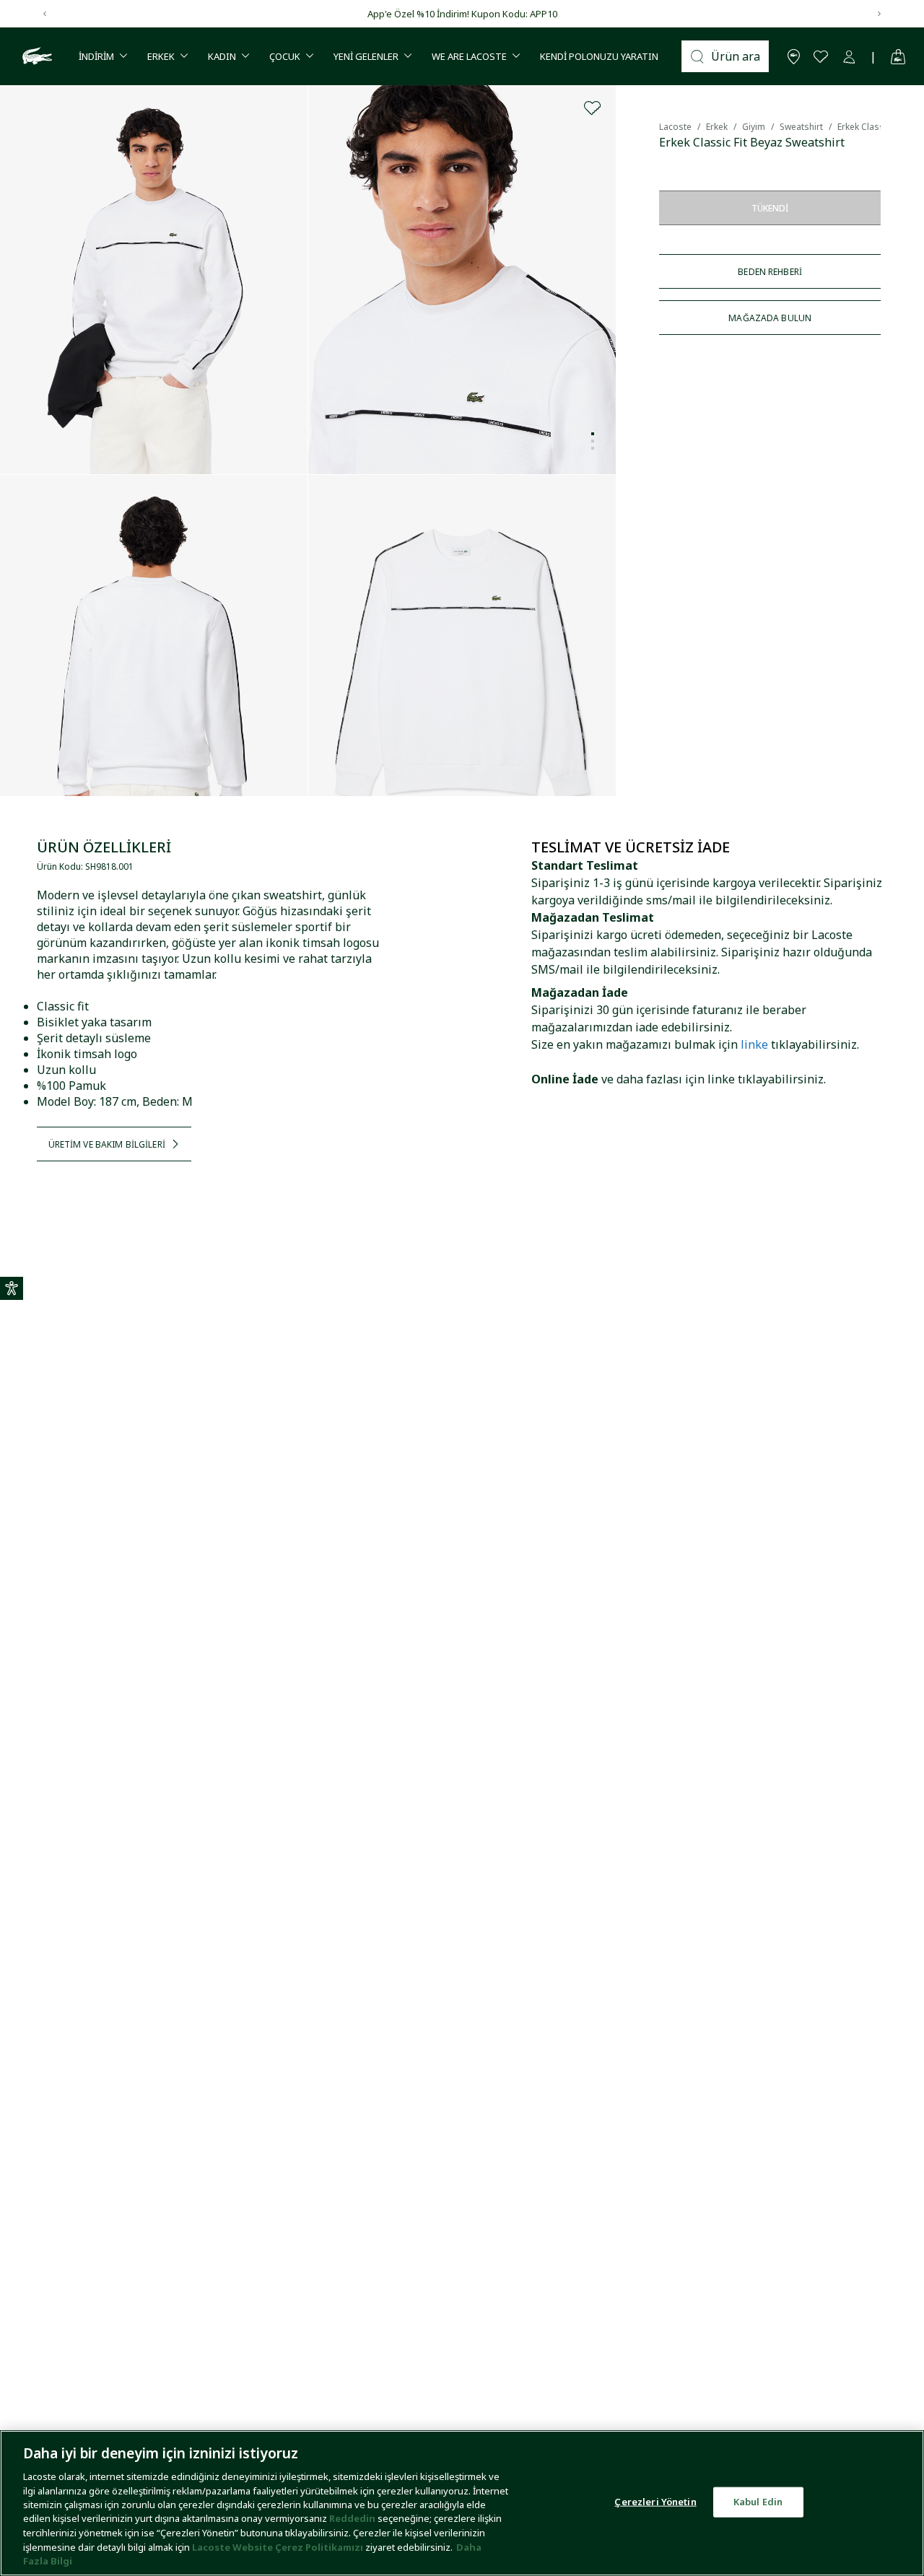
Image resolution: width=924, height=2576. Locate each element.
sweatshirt (801, 127)
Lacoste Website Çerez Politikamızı (279, 2547)
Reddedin (352, 2519)
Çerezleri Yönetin (655, 2502)
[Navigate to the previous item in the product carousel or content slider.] (45, 14)
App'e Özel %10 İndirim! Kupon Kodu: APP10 (462, 14)
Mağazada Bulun (770, 318)
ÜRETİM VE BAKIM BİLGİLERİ (107, 1144)
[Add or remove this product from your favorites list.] (593, 108)
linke (754, 1044)
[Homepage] (35, 56)
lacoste (675, 127)
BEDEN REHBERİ (770, 272)
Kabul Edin (758, 2502)
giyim (754, 127)
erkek (717, 127)
